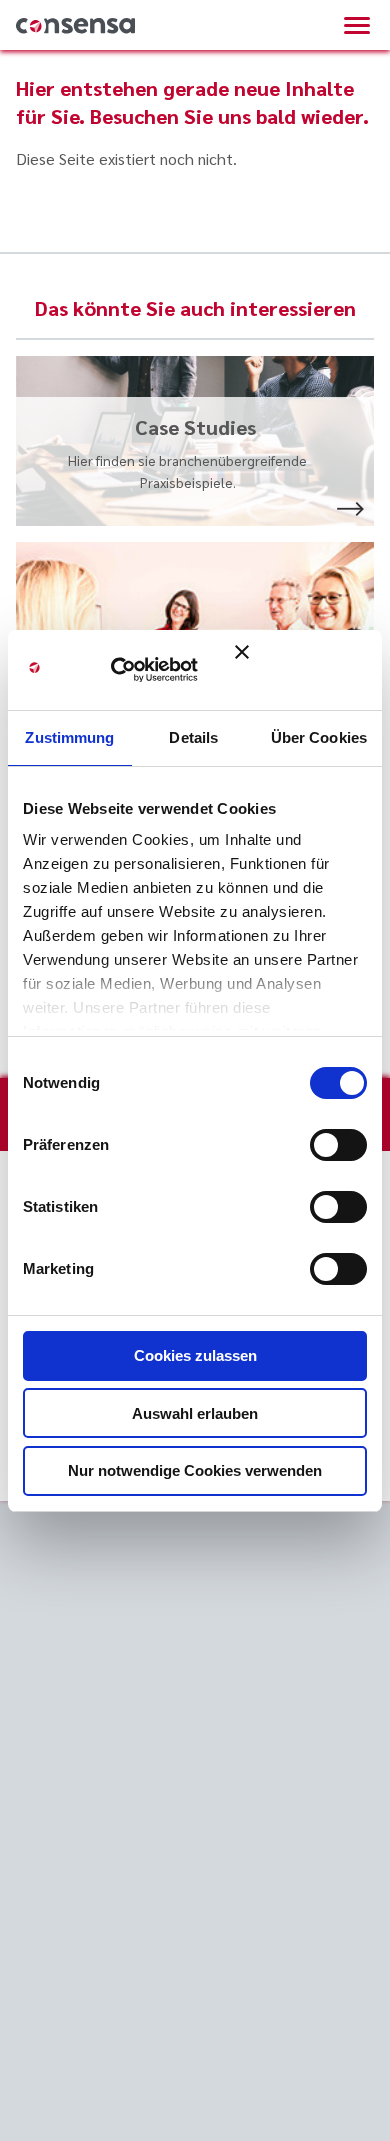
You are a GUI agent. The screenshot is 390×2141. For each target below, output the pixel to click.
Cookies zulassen (195, 1355)
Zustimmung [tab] (69, 737)
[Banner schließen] (301, 670)
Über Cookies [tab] (319, 737)
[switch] (338, 1145)
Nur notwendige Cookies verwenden (195, 1470)
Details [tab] (193, 737)
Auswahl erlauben (195, 1413)
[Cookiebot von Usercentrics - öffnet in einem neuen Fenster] (139, 670)
